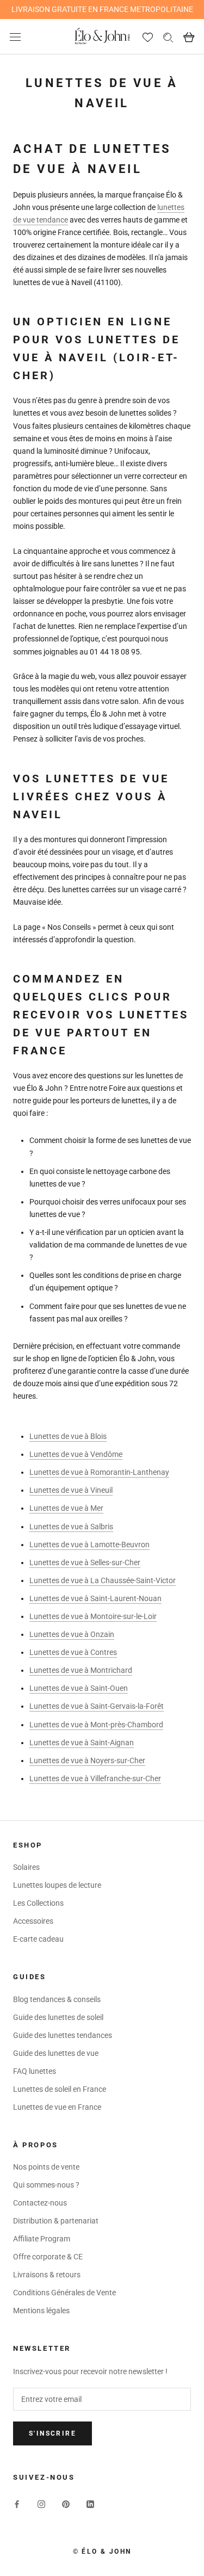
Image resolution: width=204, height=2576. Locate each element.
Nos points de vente (46, 2167)
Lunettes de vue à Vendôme (76, 1454)
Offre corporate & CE (48, 2257)
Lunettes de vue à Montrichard (81, 1670)
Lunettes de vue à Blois (68, 1436)
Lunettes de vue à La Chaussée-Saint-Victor (103, 1580)
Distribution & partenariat (56, 2221)
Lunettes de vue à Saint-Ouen (79, 1688)
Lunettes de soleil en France (60, 2089)
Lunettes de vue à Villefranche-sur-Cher (95, 1778)
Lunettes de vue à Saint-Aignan (82, 1743)
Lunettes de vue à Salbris (71, 1527)
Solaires (26, 1867)
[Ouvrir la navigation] (15, 37)
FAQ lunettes (35, 2071)
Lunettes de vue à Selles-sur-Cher (85, 1562)
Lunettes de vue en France (57, 2107)
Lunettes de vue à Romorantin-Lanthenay (99, 1472)
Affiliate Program (42, 2239)
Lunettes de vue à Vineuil (71, 1490)
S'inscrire (52, 2433)
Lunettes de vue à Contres (73, 1652)
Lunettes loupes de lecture (57, 1885)
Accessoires (33, 1921)
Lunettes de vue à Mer (66, 1508)
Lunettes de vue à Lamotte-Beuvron (89, 1545)
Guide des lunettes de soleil (58, 2017)
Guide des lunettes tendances (63, 2035)
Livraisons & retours (47, 2275)
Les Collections (38, 1903)
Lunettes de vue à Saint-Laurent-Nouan (95, 1598)
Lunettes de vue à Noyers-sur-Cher (87, 1760)
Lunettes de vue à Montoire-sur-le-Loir (93, 1616)
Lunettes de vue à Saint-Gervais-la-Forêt (97, 1706)
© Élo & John (102, 2552)
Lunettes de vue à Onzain (72, 1634)
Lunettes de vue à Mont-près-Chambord (96, 1725)
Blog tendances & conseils (57, 1999)
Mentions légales (41, 2311)
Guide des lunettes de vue (56, 2053)
